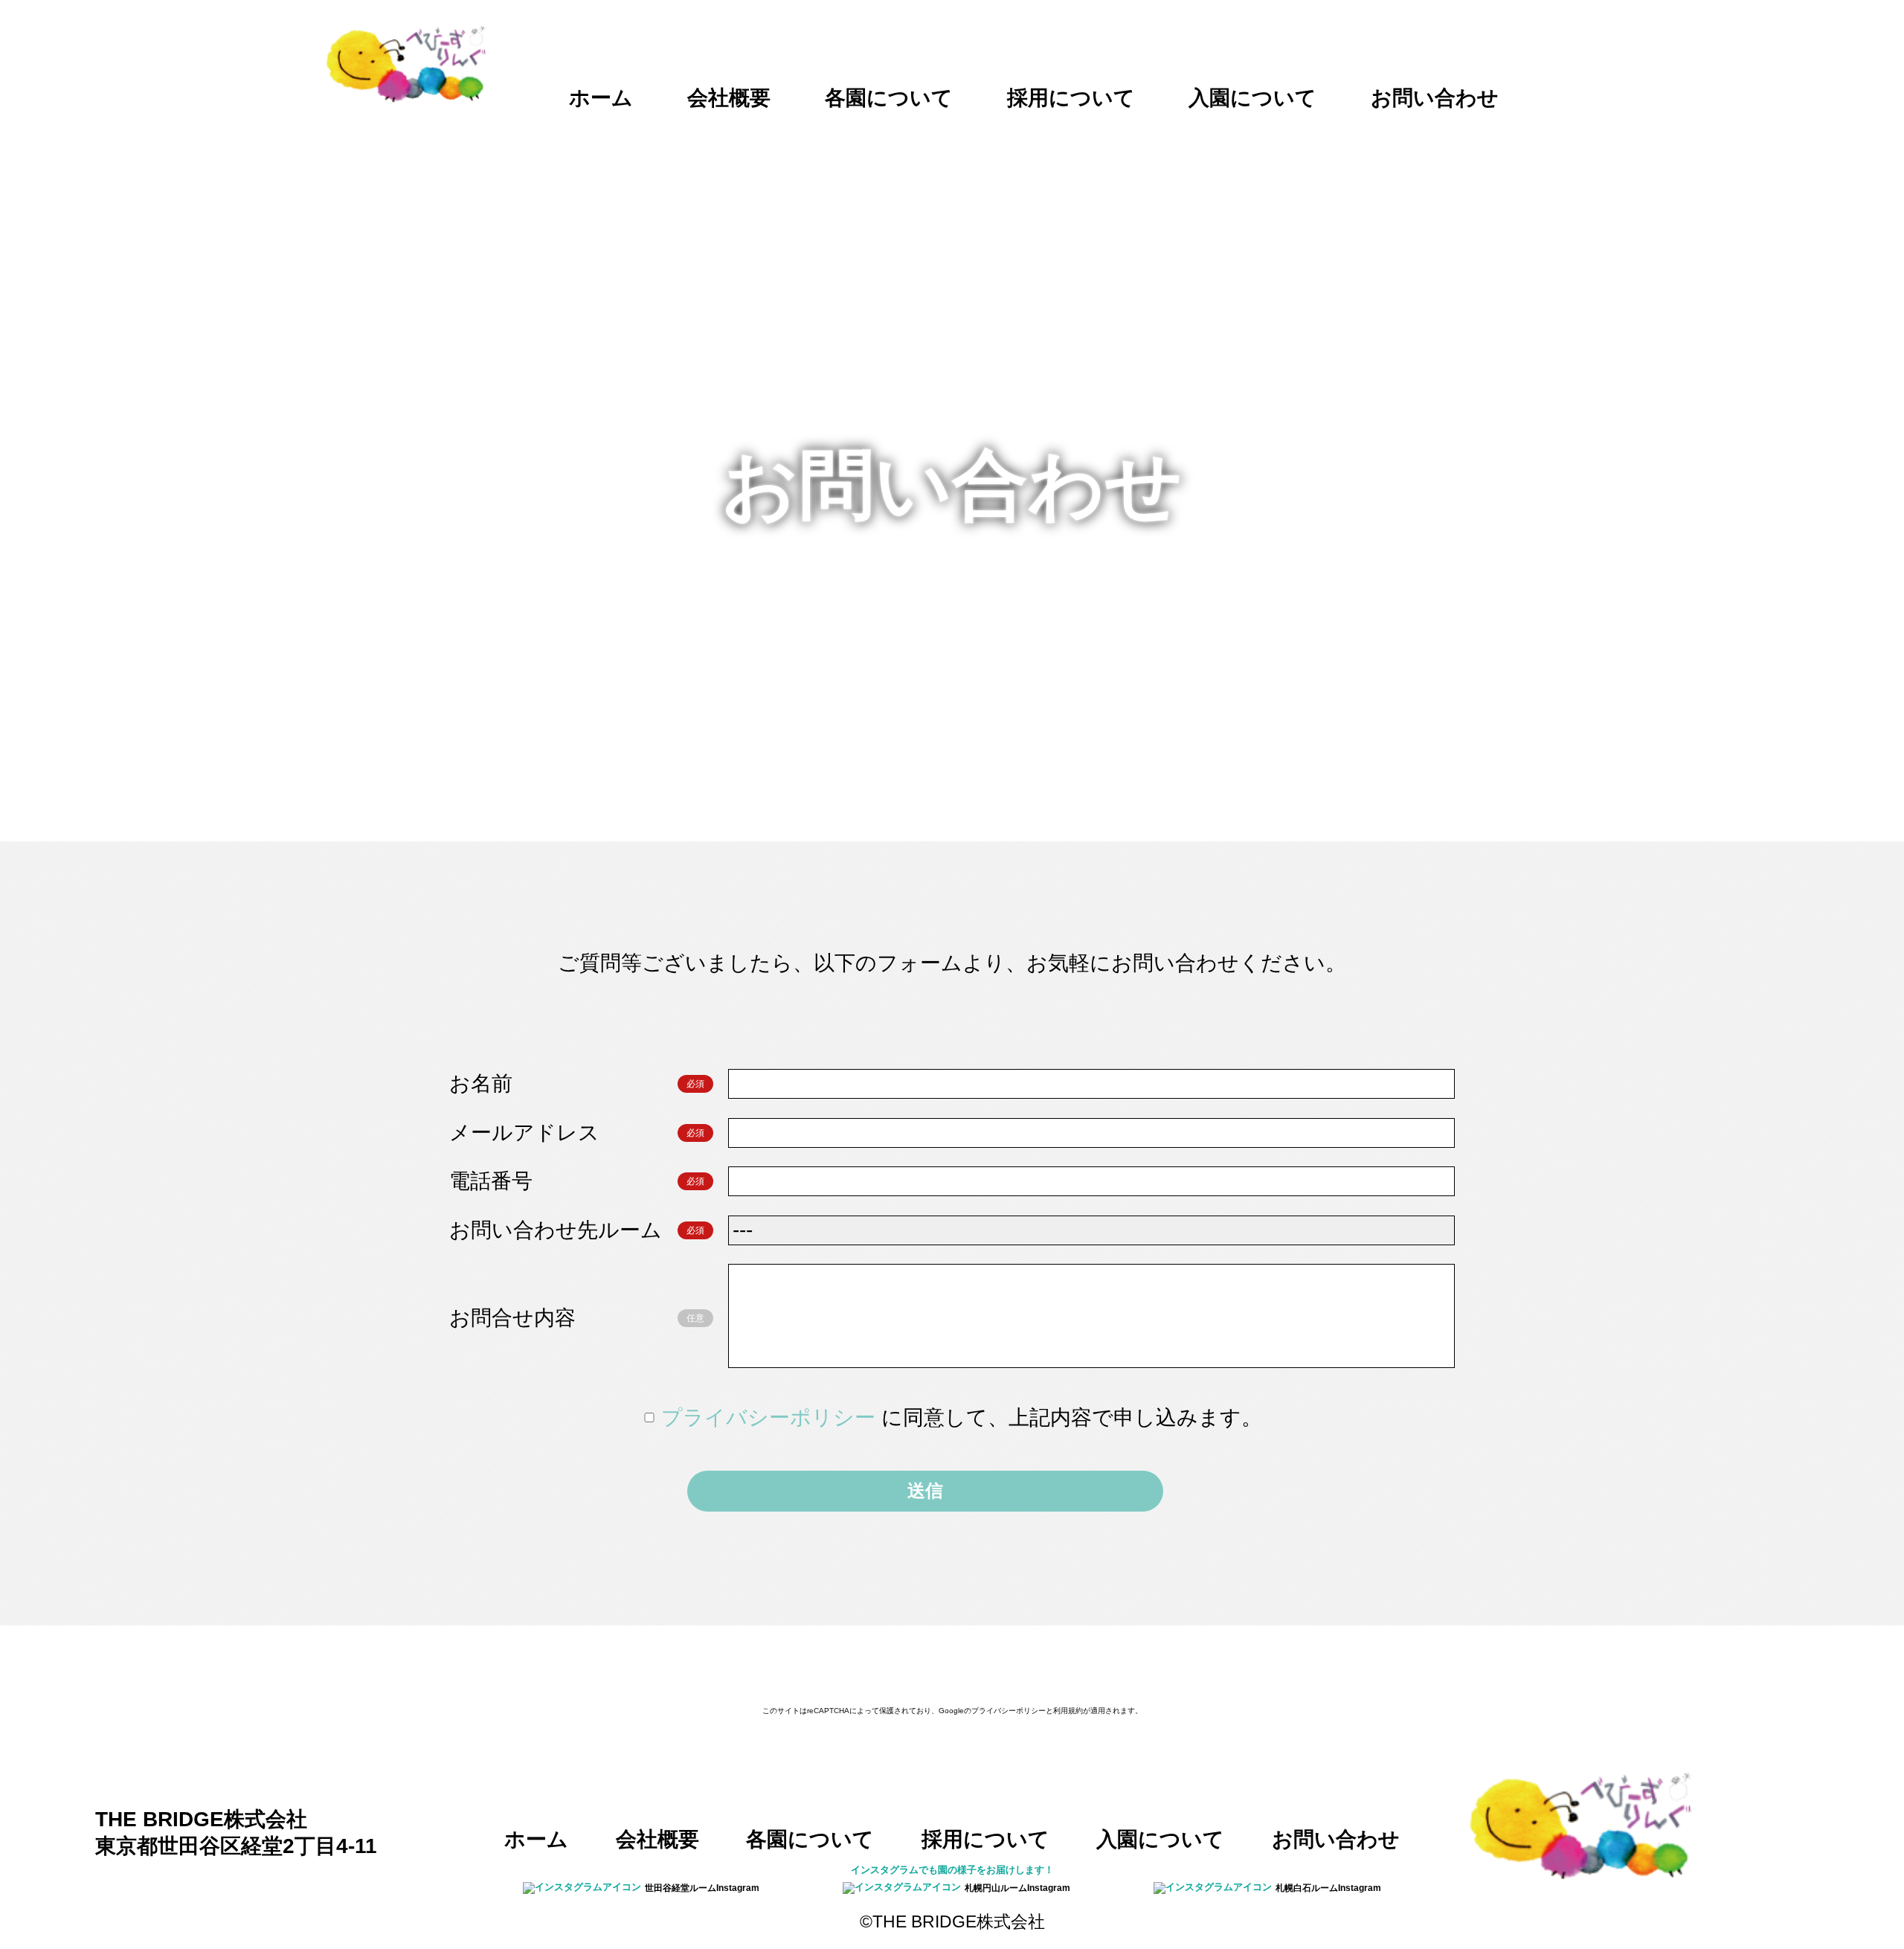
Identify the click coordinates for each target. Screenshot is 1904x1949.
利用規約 (1068, 1711)
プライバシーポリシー (771, 1417)
